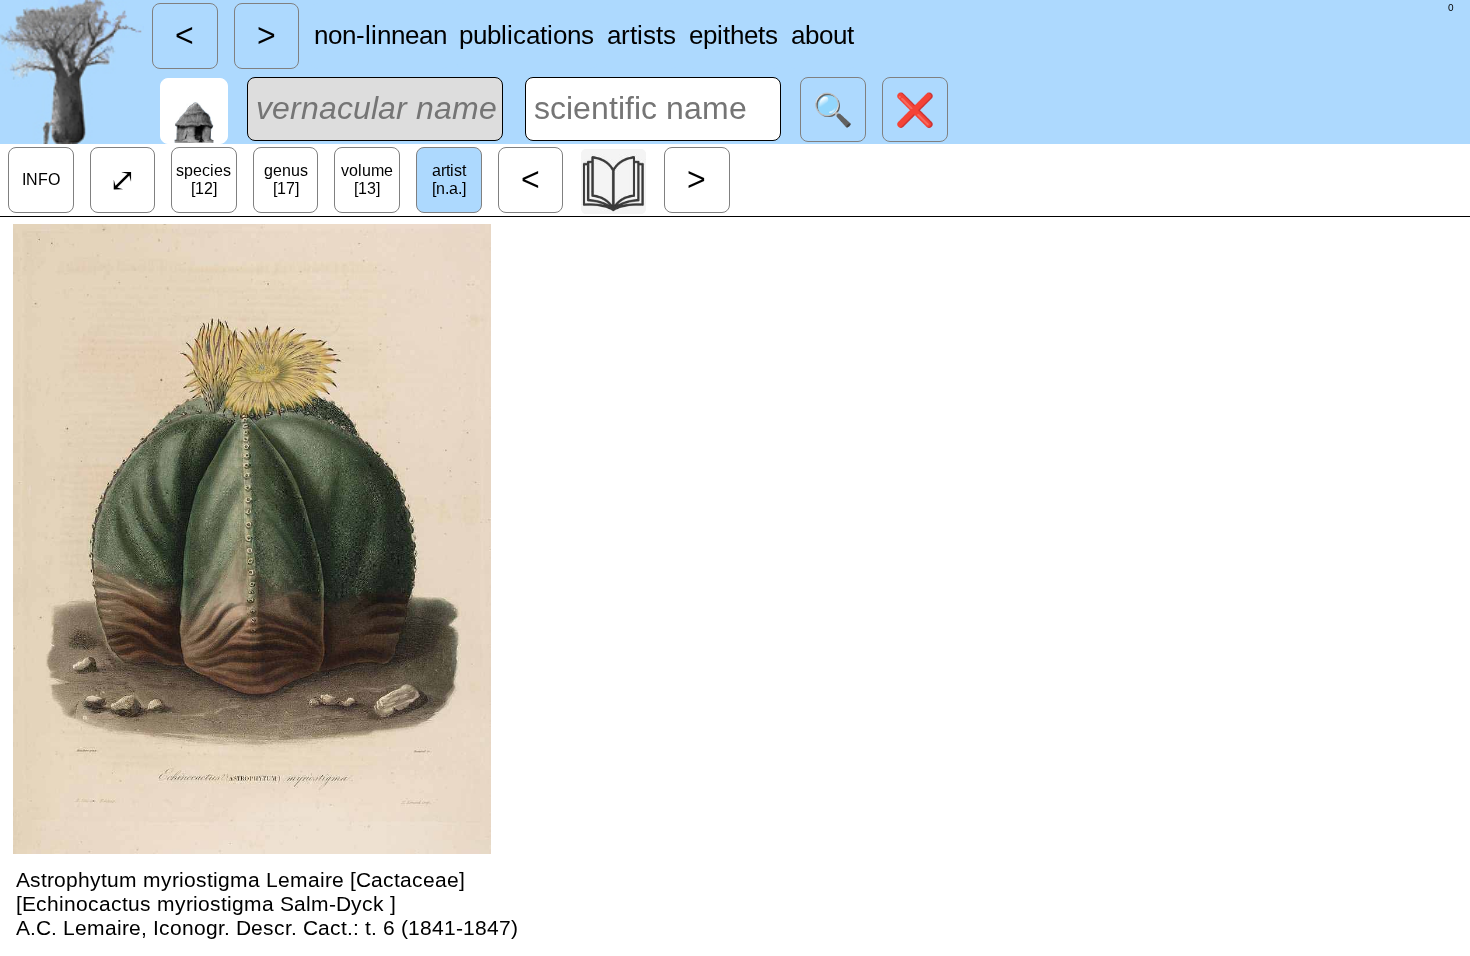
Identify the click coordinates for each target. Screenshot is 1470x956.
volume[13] (367, 179)
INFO (41, 179)
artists (641, 35)
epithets (733, 35)
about (822, 35)
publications (526, 35)
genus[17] (286, 179)
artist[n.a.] (449, 179)
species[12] (203, 179)
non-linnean (380, 35)
